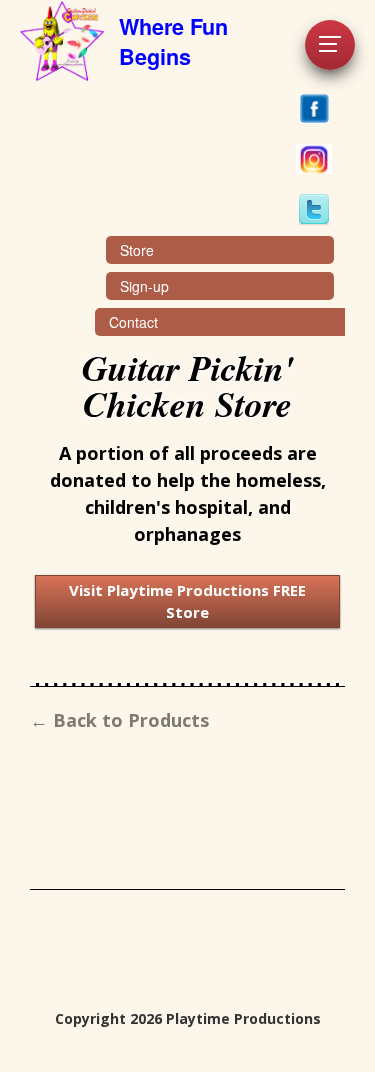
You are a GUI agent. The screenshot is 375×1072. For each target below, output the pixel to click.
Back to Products (131, 720)
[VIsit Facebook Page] (313, 109)
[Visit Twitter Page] (313, 210)
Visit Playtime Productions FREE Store (187, 601)
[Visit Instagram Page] (313, 159)
